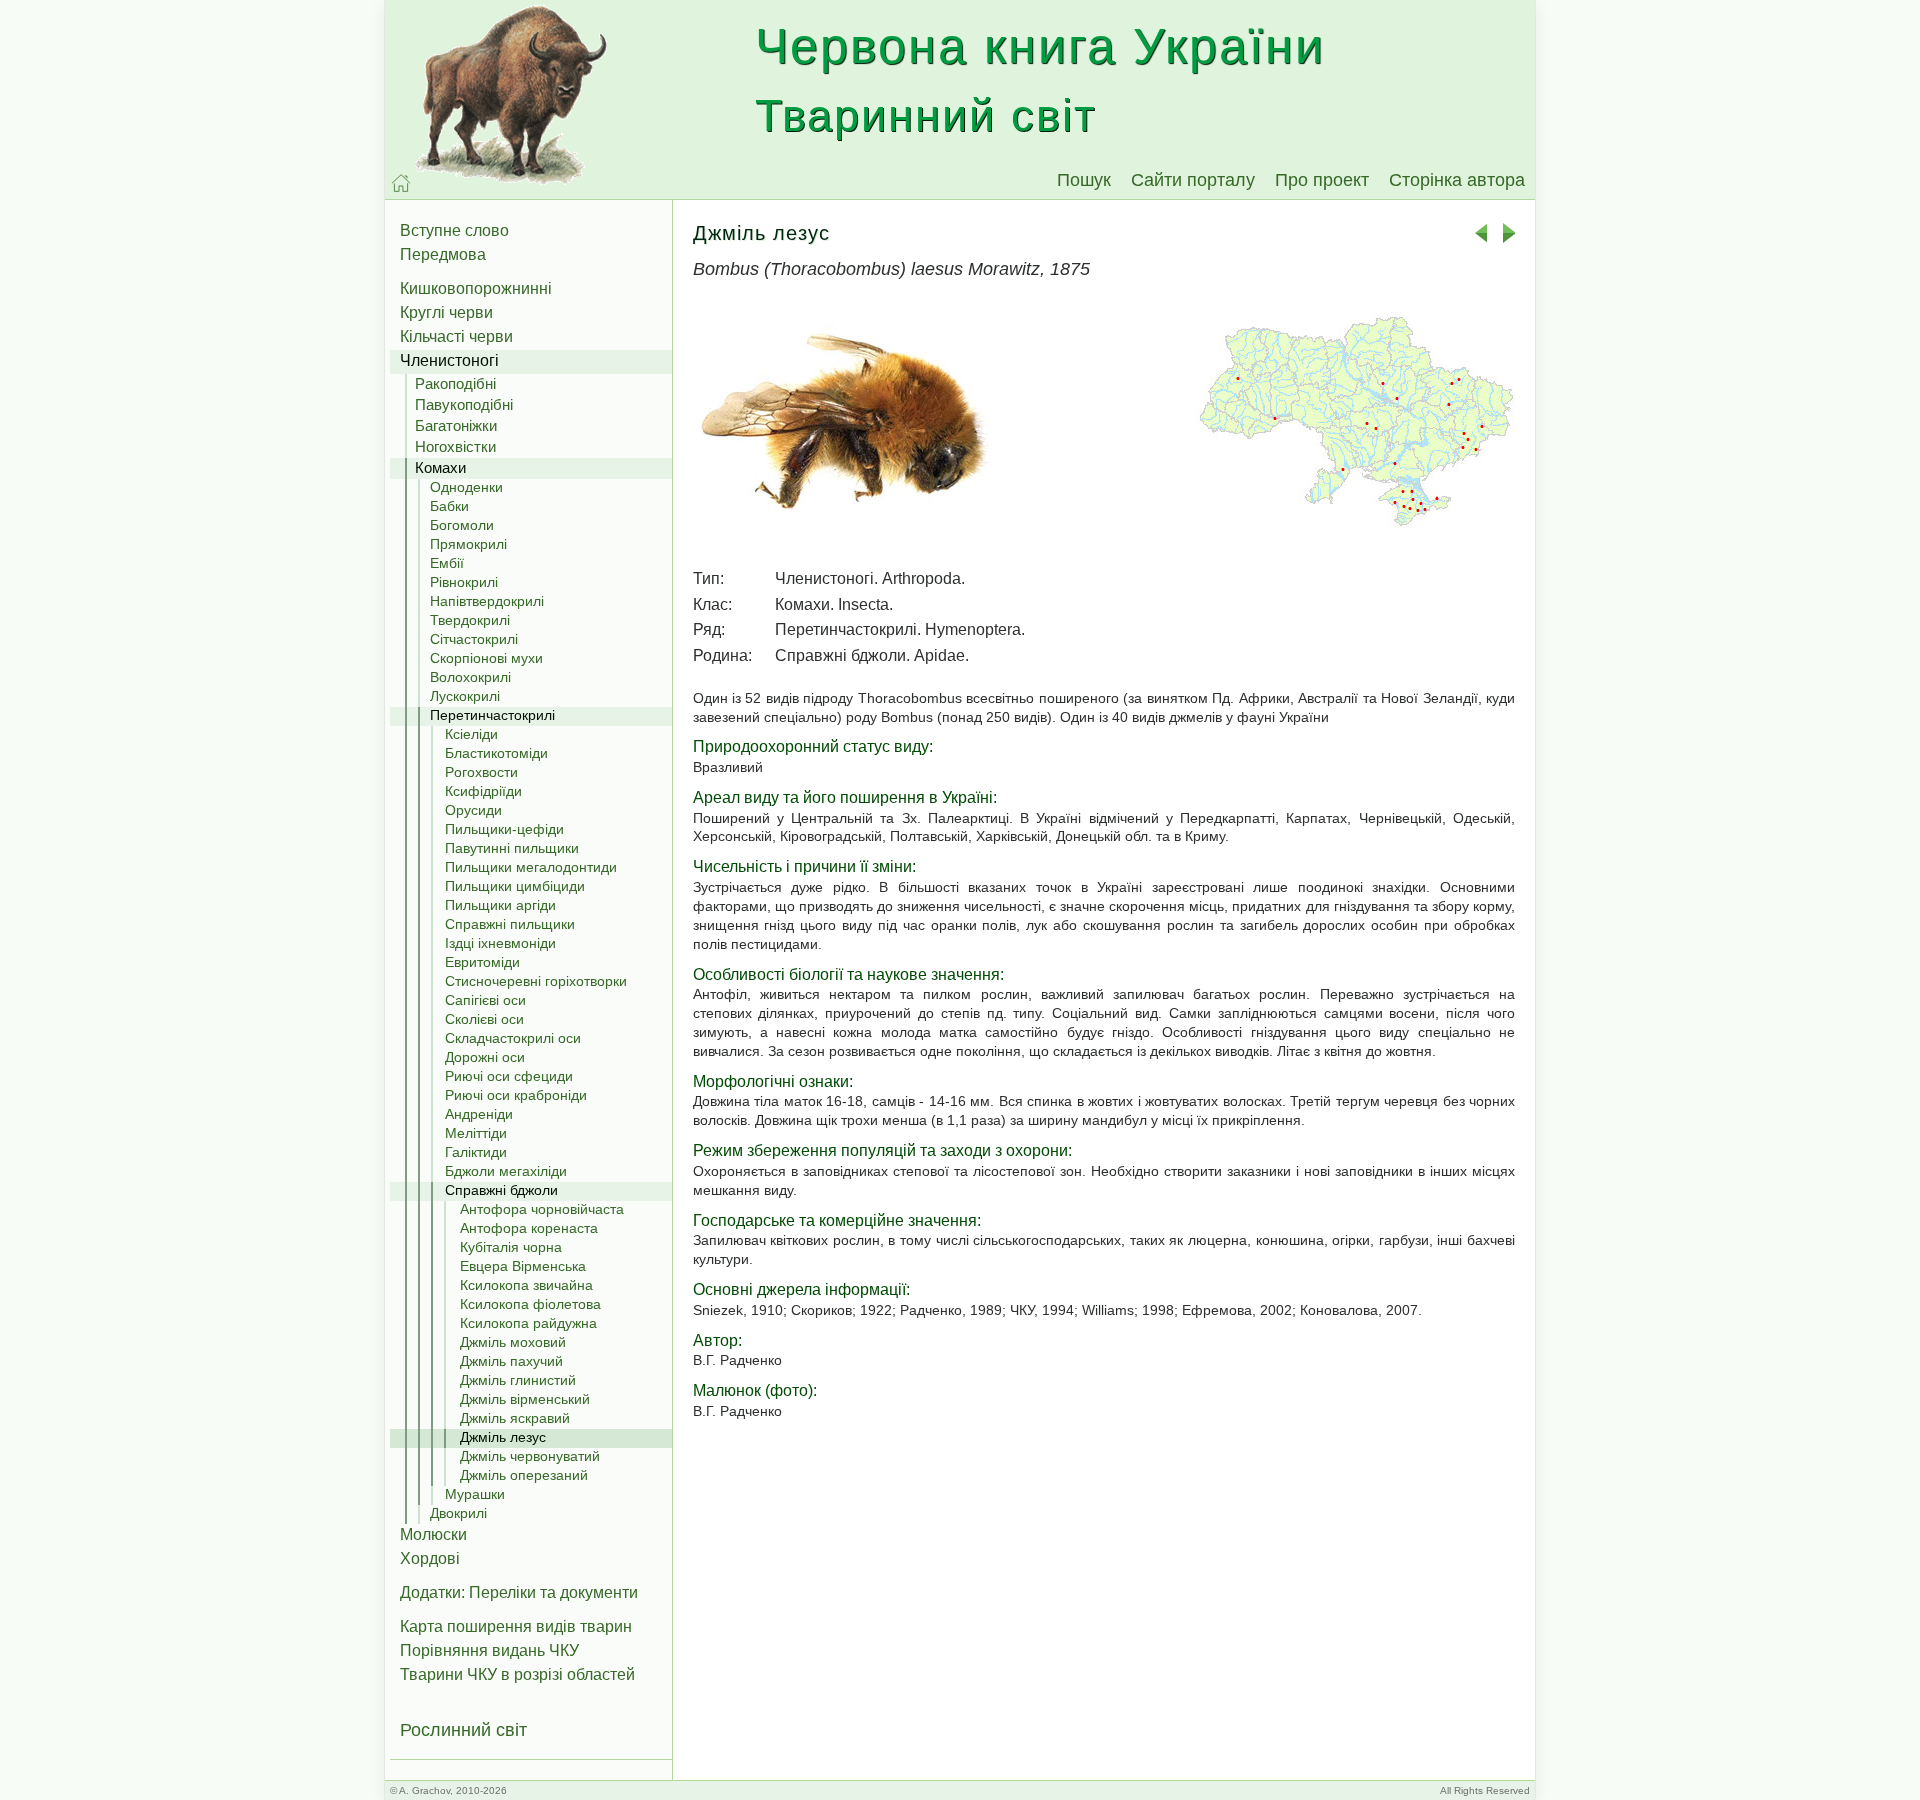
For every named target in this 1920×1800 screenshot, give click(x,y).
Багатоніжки (456, 425)
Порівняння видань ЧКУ (489, 1650)
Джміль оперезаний (524, 1475)
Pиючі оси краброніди (516, 1095)
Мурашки (475, 1494)
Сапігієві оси (485, 1000)
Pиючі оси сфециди (509, 1076)
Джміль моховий (513, 1342)
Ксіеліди (471, 734)
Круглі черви (446, 312)
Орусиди (473, 810)
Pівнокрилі (464, 582)
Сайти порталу (1193, 180)
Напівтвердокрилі (487, 601)
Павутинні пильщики (512, 848)
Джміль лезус (503, 1437)
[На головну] (401, 183)
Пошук (1084, 180)
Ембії (447, 563)
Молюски (433, 1534)
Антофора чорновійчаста (542, 1209)
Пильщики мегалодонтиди (531, 867)
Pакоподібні (455, 383)
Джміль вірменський (525, 1399)
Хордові (430, 1558)
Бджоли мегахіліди (506, 1171)
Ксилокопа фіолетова (530, 1304)
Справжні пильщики (510, 924)
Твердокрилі (470, 620)
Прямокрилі (468, 544)
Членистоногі (449, 360)
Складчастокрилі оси (513, 1038)
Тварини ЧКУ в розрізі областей (517, 1674)
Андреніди (479, 1114)
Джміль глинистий (518, 1380)
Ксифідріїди (483, 791)
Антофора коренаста (529, 1228)
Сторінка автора (1457, 180)
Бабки (449, 506)
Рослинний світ (463, 1730)
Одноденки (466, 487)
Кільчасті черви (456, 336)
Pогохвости (481, 772)
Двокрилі (458, 1513)
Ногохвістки (455, 446)
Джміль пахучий (511, 1361)
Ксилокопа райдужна (528, 1323)
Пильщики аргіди (500, 905)
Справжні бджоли (501, 1190)
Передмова (443, 254)
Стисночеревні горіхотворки (536, 981)
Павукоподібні (464, 404)
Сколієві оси (484, 1019)
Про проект (1322, 180)
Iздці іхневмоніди (500, 943)
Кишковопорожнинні (476, 288)
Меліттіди (476, 1133)
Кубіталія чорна (511, 1247)
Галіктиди (476, 1152)
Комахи (440, 467)
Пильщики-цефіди (504, 829)
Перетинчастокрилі (492, 715)
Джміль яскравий (515, 1418)
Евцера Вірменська (523, 1266)
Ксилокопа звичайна (526, 1285)
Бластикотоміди (496, 753)
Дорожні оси (485, 1057)
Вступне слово (454, 230)
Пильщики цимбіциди (515, 886)
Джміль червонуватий (530, 1456)
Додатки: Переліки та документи (519, 1592)
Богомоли (462, 525)
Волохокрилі (470, 677)
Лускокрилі (465, 696)
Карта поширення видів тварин (516, 1626)
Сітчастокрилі (474, 639)
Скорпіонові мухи (486, 658)
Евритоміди (482, 962)
